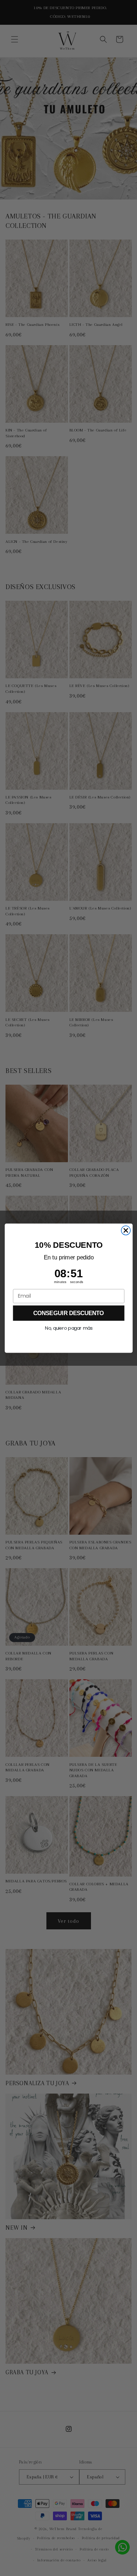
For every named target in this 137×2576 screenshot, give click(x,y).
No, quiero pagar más (69, 1328)
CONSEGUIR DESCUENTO (69, 1313)
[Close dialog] (125, 1230)
